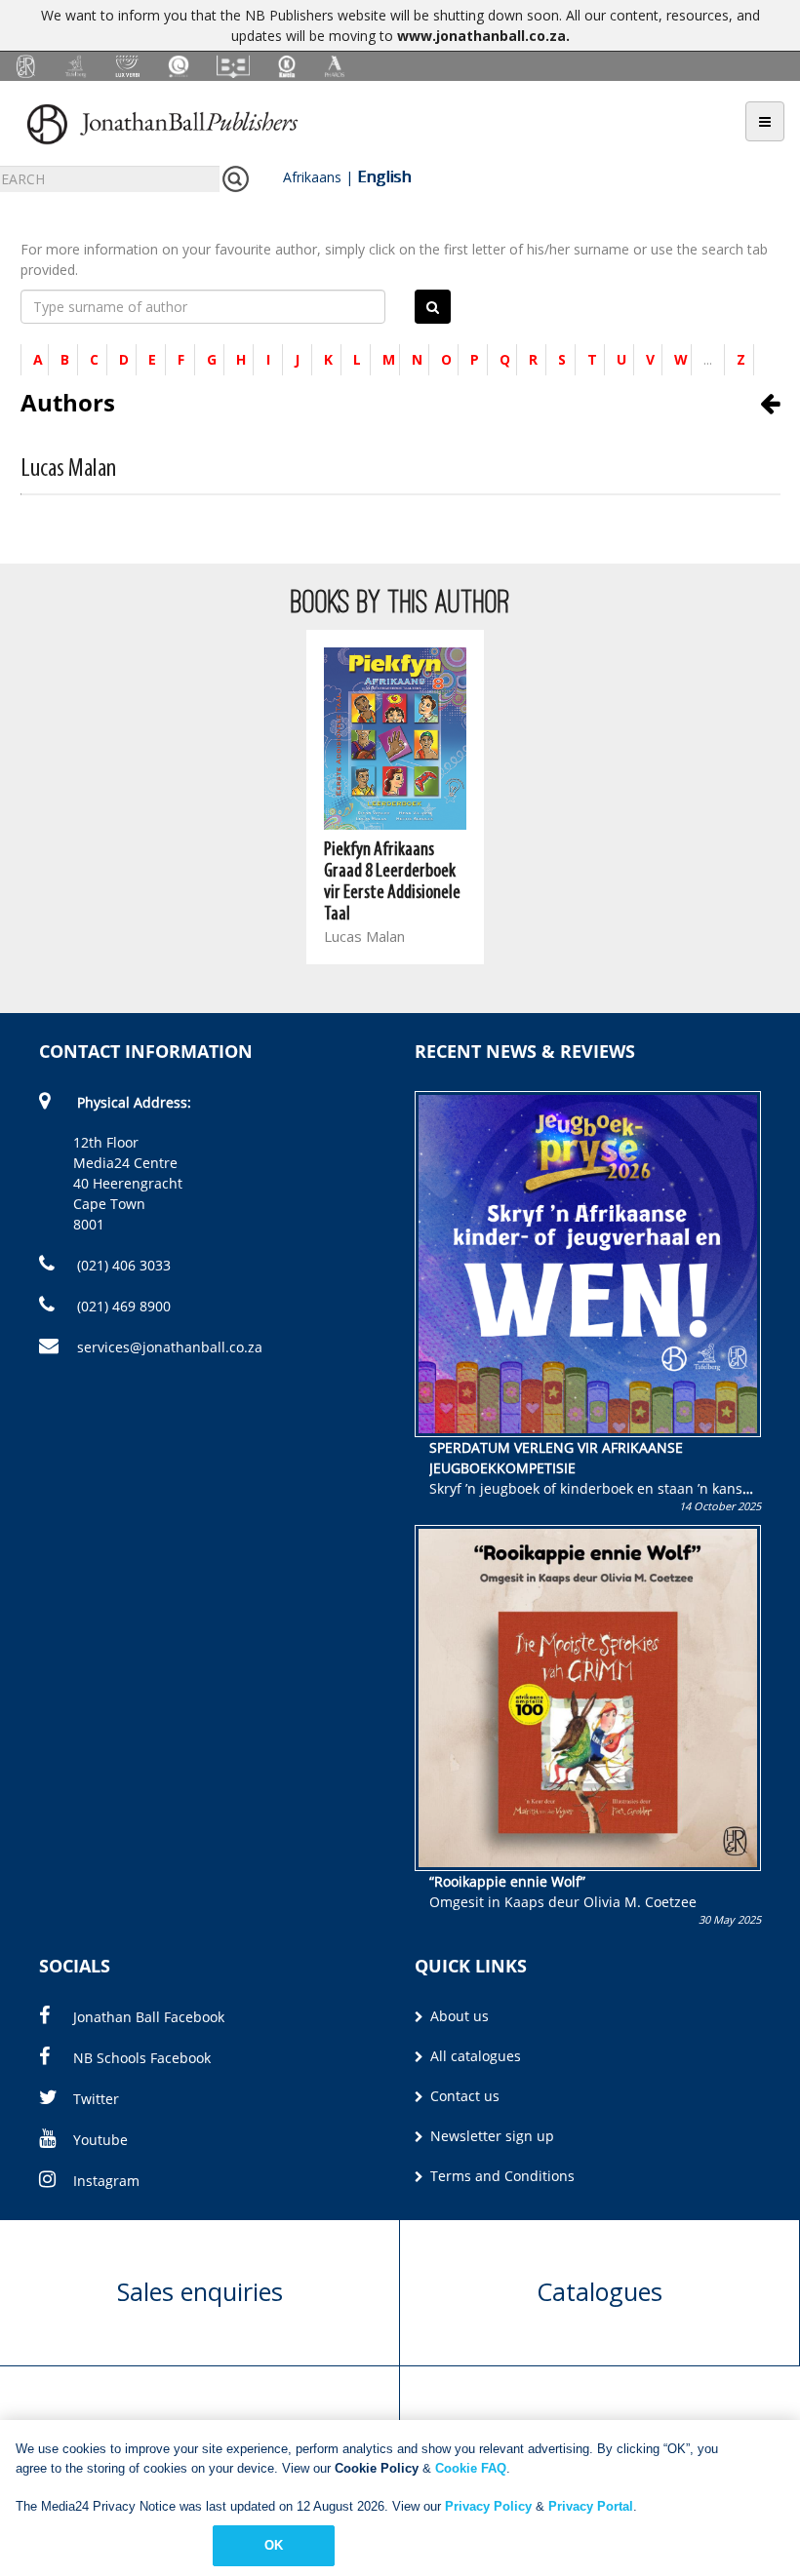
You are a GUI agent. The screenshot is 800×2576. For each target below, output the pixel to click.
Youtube (100, 2140)
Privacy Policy (488, 2506)
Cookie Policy (377, 2468)
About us (458, 2016)
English (384, 176)
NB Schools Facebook (142, 2058)
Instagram (106, 2181)
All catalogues (474, 2056)
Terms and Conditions (500, 2176)
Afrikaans (312, 177)
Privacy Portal (591, 2506)
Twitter (96, 2099)
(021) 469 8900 (122, 1306)
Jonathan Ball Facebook (149, 2017)
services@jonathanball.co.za (170, 1347)
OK (274, 2545)
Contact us (463, 2096)
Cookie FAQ (471, 2468)
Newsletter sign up (490, 2136)
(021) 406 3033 (122, 1265)
